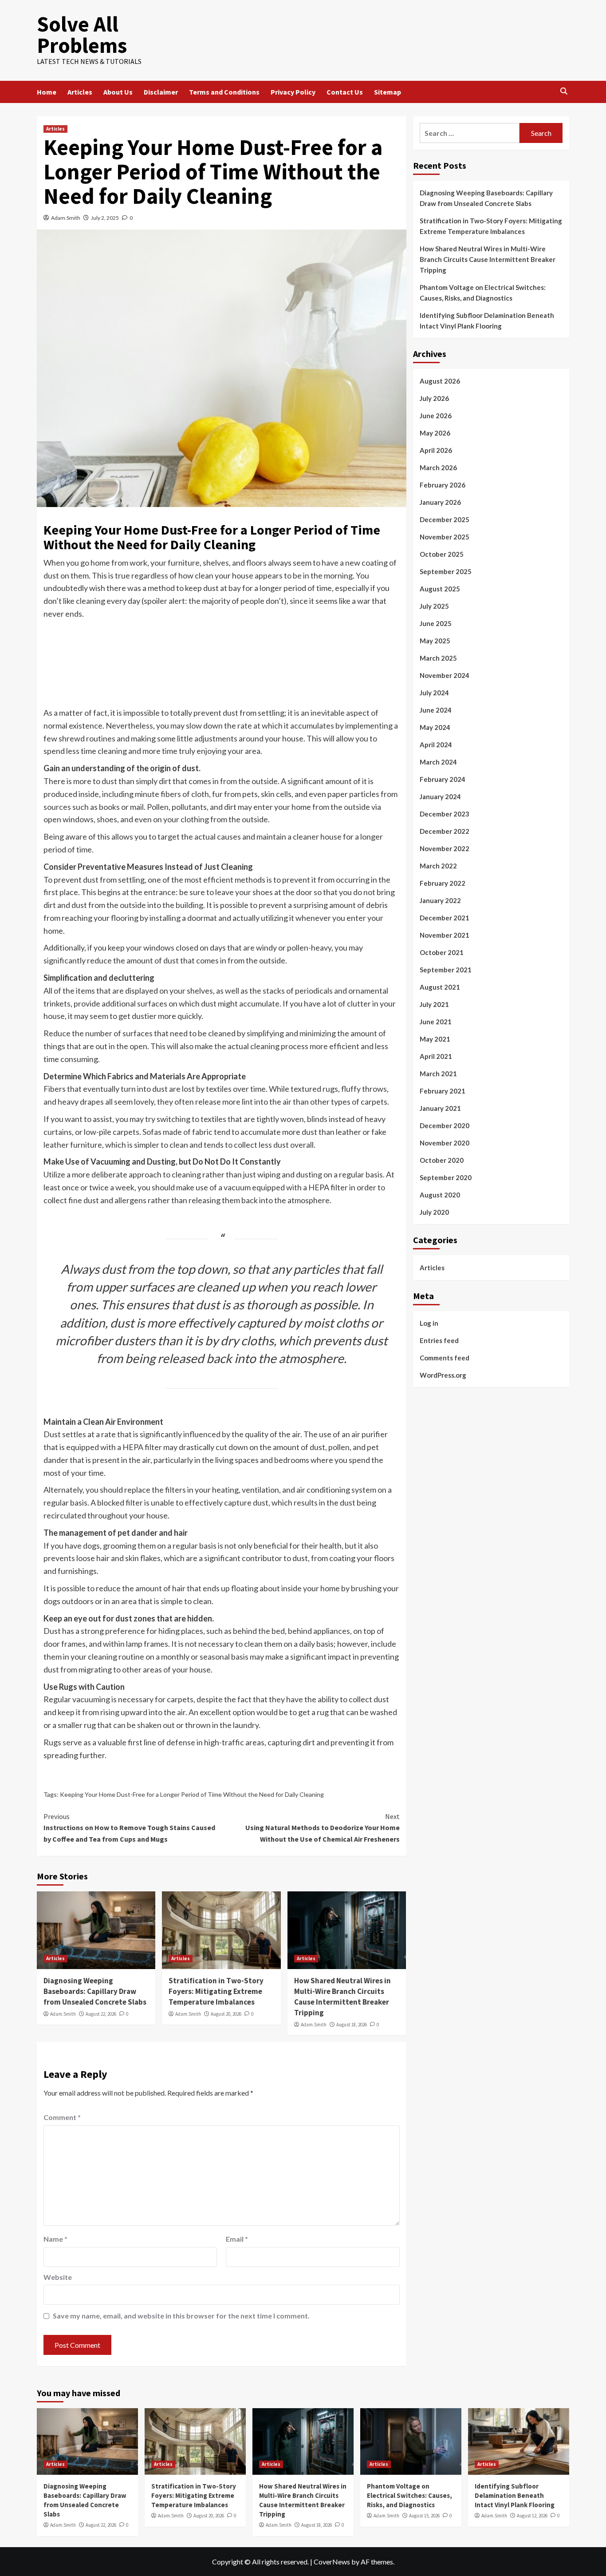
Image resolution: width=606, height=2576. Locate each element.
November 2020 (445, 1143)
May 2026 (435, 433)
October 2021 (442, 952)
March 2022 (438, 866)
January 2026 (440, 502)
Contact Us (345, 92)
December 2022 (445, 831)
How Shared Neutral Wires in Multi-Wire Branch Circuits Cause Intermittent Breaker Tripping (342, 1996)
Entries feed (439, 1340)
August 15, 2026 (424, 2516)
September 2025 (446, 571)
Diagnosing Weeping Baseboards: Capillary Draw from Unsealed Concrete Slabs (95, 1991)
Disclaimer (161, 92)
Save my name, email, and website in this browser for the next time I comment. (181, 2316)
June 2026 (436, 416)
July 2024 (434, 693)
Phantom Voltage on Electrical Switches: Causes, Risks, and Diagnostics (483, 293)
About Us (118, 92)
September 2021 (446, 970)
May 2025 (435, 641)
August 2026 (440, 381)
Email (237, 2239)
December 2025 (445, 519)
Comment (62, 2117)
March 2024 (438, 762)
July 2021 (434, 1004)
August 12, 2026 (532, 2516)
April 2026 (436, 450)
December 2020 (445, 1126)
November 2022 (445, 848)
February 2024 (443, 779)
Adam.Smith (66, 218)
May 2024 (435, 727)
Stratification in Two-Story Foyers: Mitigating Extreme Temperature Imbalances (216, 1991)
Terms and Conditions (224, 92)
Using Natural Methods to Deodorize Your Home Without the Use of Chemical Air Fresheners (322, 1828)
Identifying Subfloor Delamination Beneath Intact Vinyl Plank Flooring (487, 321)
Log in (429, 1323)
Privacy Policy (293, 92)
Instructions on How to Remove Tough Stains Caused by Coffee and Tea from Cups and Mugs (129, 1828)
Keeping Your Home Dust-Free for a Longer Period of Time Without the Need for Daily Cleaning (192, 1794)
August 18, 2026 (352, 2025)
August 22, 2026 (101, 2014)
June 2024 (436, 710)
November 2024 (445, 675)
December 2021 (445, 918)
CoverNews (332, 2562)
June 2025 (436, 623)
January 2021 (440, 1108)
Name (55, 2239)
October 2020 (442, 1160)
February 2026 (443, 485)
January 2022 (440, 900)
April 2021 (436, 1056)
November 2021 (445, 935)
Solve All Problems (82, 35)
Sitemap (388, 92)
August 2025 (440, 589)
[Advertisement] (221, 670)
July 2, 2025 (105, 218)
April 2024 (436, 745)
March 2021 (438, 1074)
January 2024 (440, 797)
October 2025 (442, 554)
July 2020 (434, 1212)
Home (47, 92)
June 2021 (436, 1022)
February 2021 (443, 1091)
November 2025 (445, 537)
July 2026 (434, 398)
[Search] (564, 92)
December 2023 (445, 814)
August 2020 (440, 1195)
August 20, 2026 (226, 2014)
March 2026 (438, 468)
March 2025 (438, 658)
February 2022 (443, 883)
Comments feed (445, 1357)
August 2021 (440, 987)
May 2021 (435, 1039)
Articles (80, 92)
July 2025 (434, 606)
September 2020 (446, 1177)
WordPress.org (443, 1375)
